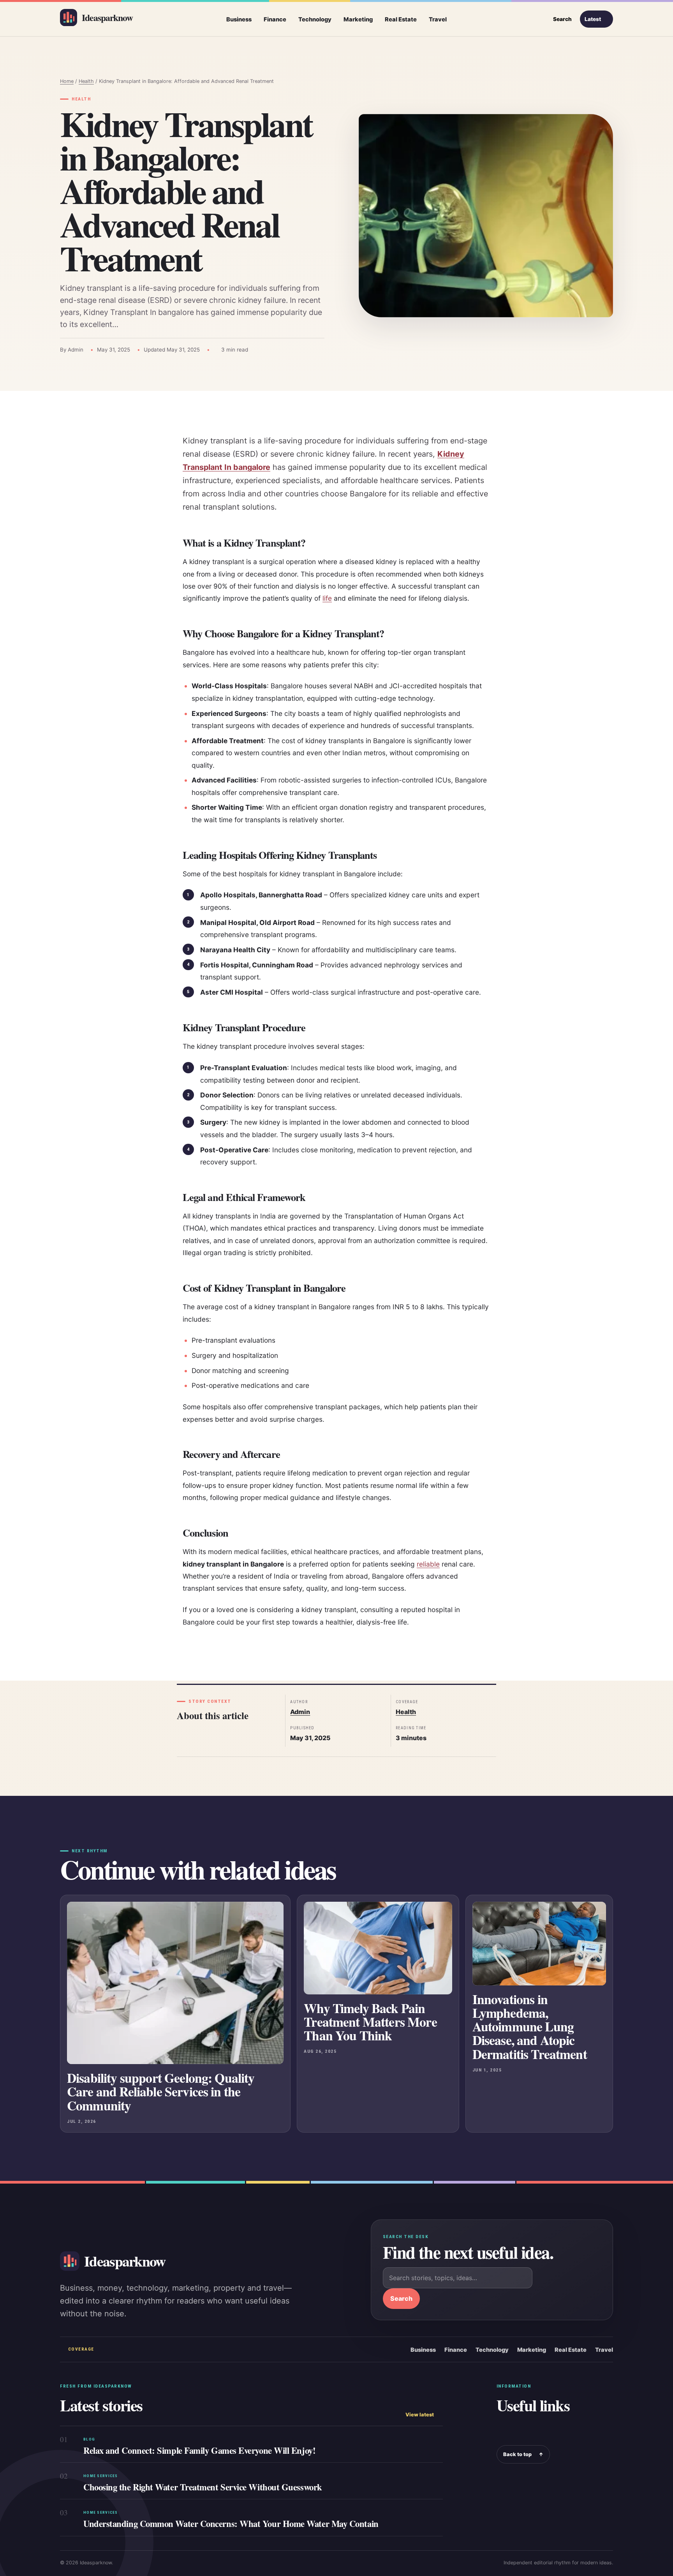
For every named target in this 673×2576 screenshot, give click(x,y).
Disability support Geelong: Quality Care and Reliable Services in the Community (161, 2091)
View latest (420, 2415)
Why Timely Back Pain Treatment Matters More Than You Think (370, 2022)
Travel (438, 19)
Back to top (523, 2454)
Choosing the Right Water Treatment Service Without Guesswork (203, 2487)
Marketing (358, 19)
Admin (300, 1712)
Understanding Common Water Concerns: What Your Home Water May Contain (231, 2524)
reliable (428, 1564)
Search (401, 2298)
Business (239, 19)
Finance (275, 19)
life (327, 598)
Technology (315, 19)
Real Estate (401, 19)
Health (86, 81)
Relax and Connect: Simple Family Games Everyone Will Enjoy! (199, 2450)
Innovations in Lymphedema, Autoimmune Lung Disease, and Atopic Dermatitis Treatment (530, 2026)
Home (67, 81)
